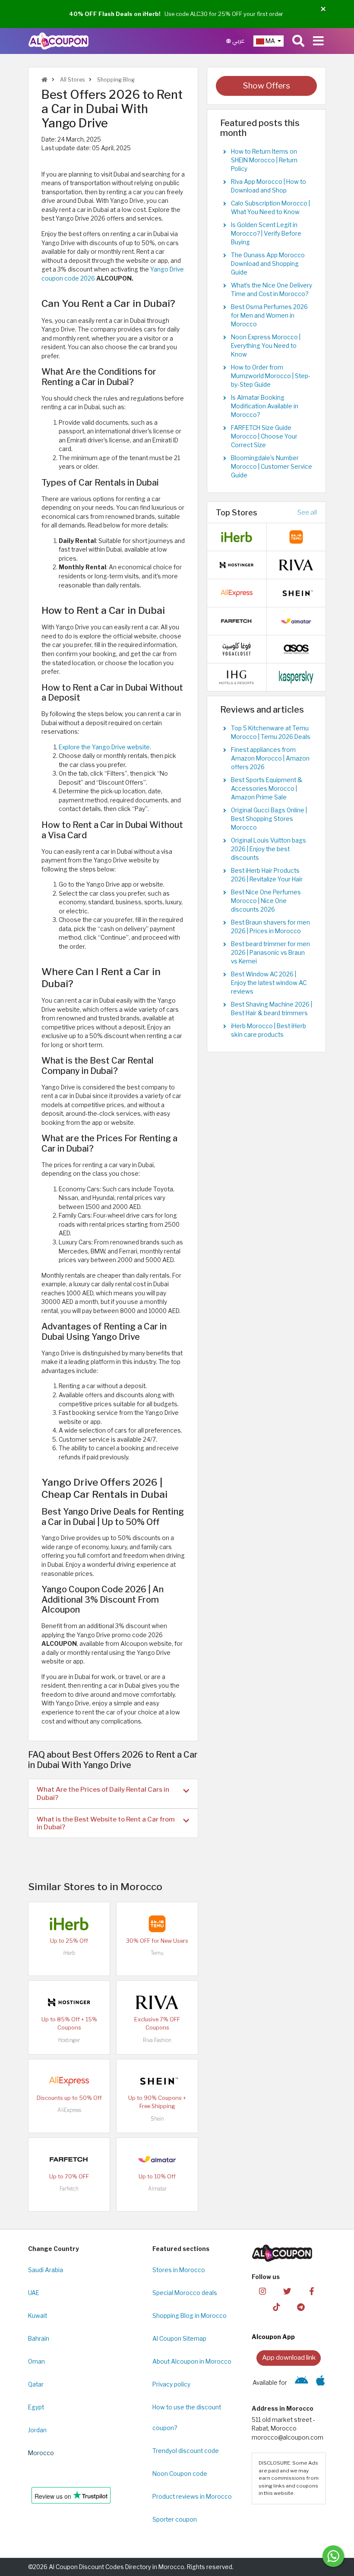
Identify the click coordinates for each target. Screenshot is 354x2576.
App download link (289, 2357)
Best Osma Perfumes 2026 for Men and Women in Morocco (269, 316)
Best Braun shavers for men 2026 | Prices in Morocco (270, 927)
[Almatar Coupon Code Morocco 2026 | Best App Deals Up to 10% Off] (157, 2159)
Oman (36, 2361)
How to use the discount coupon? (187, 2418)
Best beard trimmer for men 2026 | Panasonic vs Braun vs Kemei (270, 953)
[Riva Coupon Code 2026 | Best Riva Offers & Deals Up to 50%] (157, 2001)
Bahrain (39, 2339)
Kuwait (38, 2316)
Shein (157, 2119)
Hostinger (69, 2040)
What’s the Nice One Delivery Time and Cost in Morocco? (272, 290)
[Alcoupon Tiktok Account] (276, 2307)
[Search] (298, 41)
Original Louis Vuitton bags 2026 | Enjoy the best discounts (269, 849)
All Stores (72, 80)
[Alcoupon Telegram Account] (301, 2307)
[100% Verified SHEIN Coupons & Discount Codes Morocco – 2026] (157, 2080)
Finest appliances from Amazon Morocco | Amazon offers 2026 (270, 758)
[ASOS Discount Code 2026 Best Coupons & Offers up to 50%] (296, 649)
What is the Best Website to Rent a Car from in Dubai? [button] (106, 1823)
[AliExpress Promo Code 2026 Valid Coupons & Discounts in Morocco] (69, 2080)
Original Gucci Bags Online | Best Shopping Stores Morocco (269, 819)
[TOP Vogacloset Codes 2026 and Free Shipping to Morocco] (237, 649)
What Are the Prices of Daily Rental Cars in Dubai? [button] (103, 1793)
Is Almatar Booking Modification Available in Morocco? (265, 406)
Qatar (36, 2384)
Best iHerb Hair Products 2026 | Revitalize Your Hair (267, 875)
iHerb (69, 1953)
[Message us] (333, 2556)
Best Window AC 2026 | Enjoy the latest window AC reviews (269, 983)
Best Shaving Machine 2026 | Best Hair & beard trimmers (272, 1009)
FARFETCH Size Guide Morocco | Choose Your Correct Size (264, 436)
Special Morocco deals (185, 2293)
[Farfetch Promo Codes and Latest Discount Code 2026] (69, 2159)
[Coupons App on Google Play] (302, 2383)
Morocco (41, 2453)
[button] (323, 9)
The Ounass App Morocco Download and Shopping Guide (268, 264)
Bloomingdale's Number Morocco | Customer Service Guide (272, 467)
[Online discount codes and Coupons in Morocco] (44, 80)
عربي (238, 41)
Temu (157, 1953)
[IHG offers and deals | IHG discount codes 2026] (237, 677)
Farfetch (69, 2189)
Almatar (157, 2189)
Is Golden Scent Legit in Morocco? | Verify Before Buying (266, 234)
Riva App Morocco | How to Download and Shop (269, 186)
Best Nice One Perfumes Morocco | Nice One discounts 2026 (266, 901)
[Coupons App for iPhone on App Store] (321, 2383)
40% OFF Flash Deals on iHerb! (115, 14)
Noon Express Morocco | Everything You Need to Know (266, 346)
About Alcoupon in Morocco (192, 2361)
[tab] (113, 1793)
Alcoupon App (273, 2337)
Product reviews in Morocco (192, 2497)
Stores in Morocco (179, 2270)
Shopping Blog (115, 80)
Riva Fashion (157, 2040)
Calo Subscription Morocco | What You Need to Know (270, 208)
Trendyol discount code (186, 2451)
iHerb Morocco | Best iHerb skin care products (269, 1030)
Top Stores (237, 512)
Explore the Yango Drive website (104, 747)
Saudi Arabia (46, 2270)
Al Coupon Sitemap (179, 2339)
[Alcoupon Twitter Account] (287, 2291)
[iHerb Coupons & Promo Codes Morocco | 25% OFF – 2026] (69, 1923)
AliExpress (69, 2110)
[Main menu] (318, 41)
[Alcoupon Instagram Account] (262, 2291)
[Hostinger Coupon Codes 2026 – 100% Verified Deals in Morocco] (69, 2001)
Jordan (37, 2430)
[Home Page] (58, 41)
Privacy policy (171, 2384)
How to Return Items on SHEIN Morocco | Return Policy (264, 160)
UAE (34, 2293)
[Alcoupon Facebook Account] (312, 2291)
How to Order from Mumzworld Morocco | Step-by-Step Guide (271, 376)
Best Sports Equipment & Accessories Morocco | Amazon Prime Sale (267, 789)
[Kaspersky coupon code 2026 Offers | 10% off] (296, 677)
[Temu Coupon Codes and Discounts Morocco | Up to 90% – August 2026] (157, 1923)
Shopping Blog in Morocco (190, 2316)
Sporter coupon (175, 2519)
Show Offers (267, 86)
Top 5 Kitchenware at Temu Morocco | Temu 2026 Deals (271, 732)
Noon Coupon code (180, 2474)
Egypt (36, 2407)
